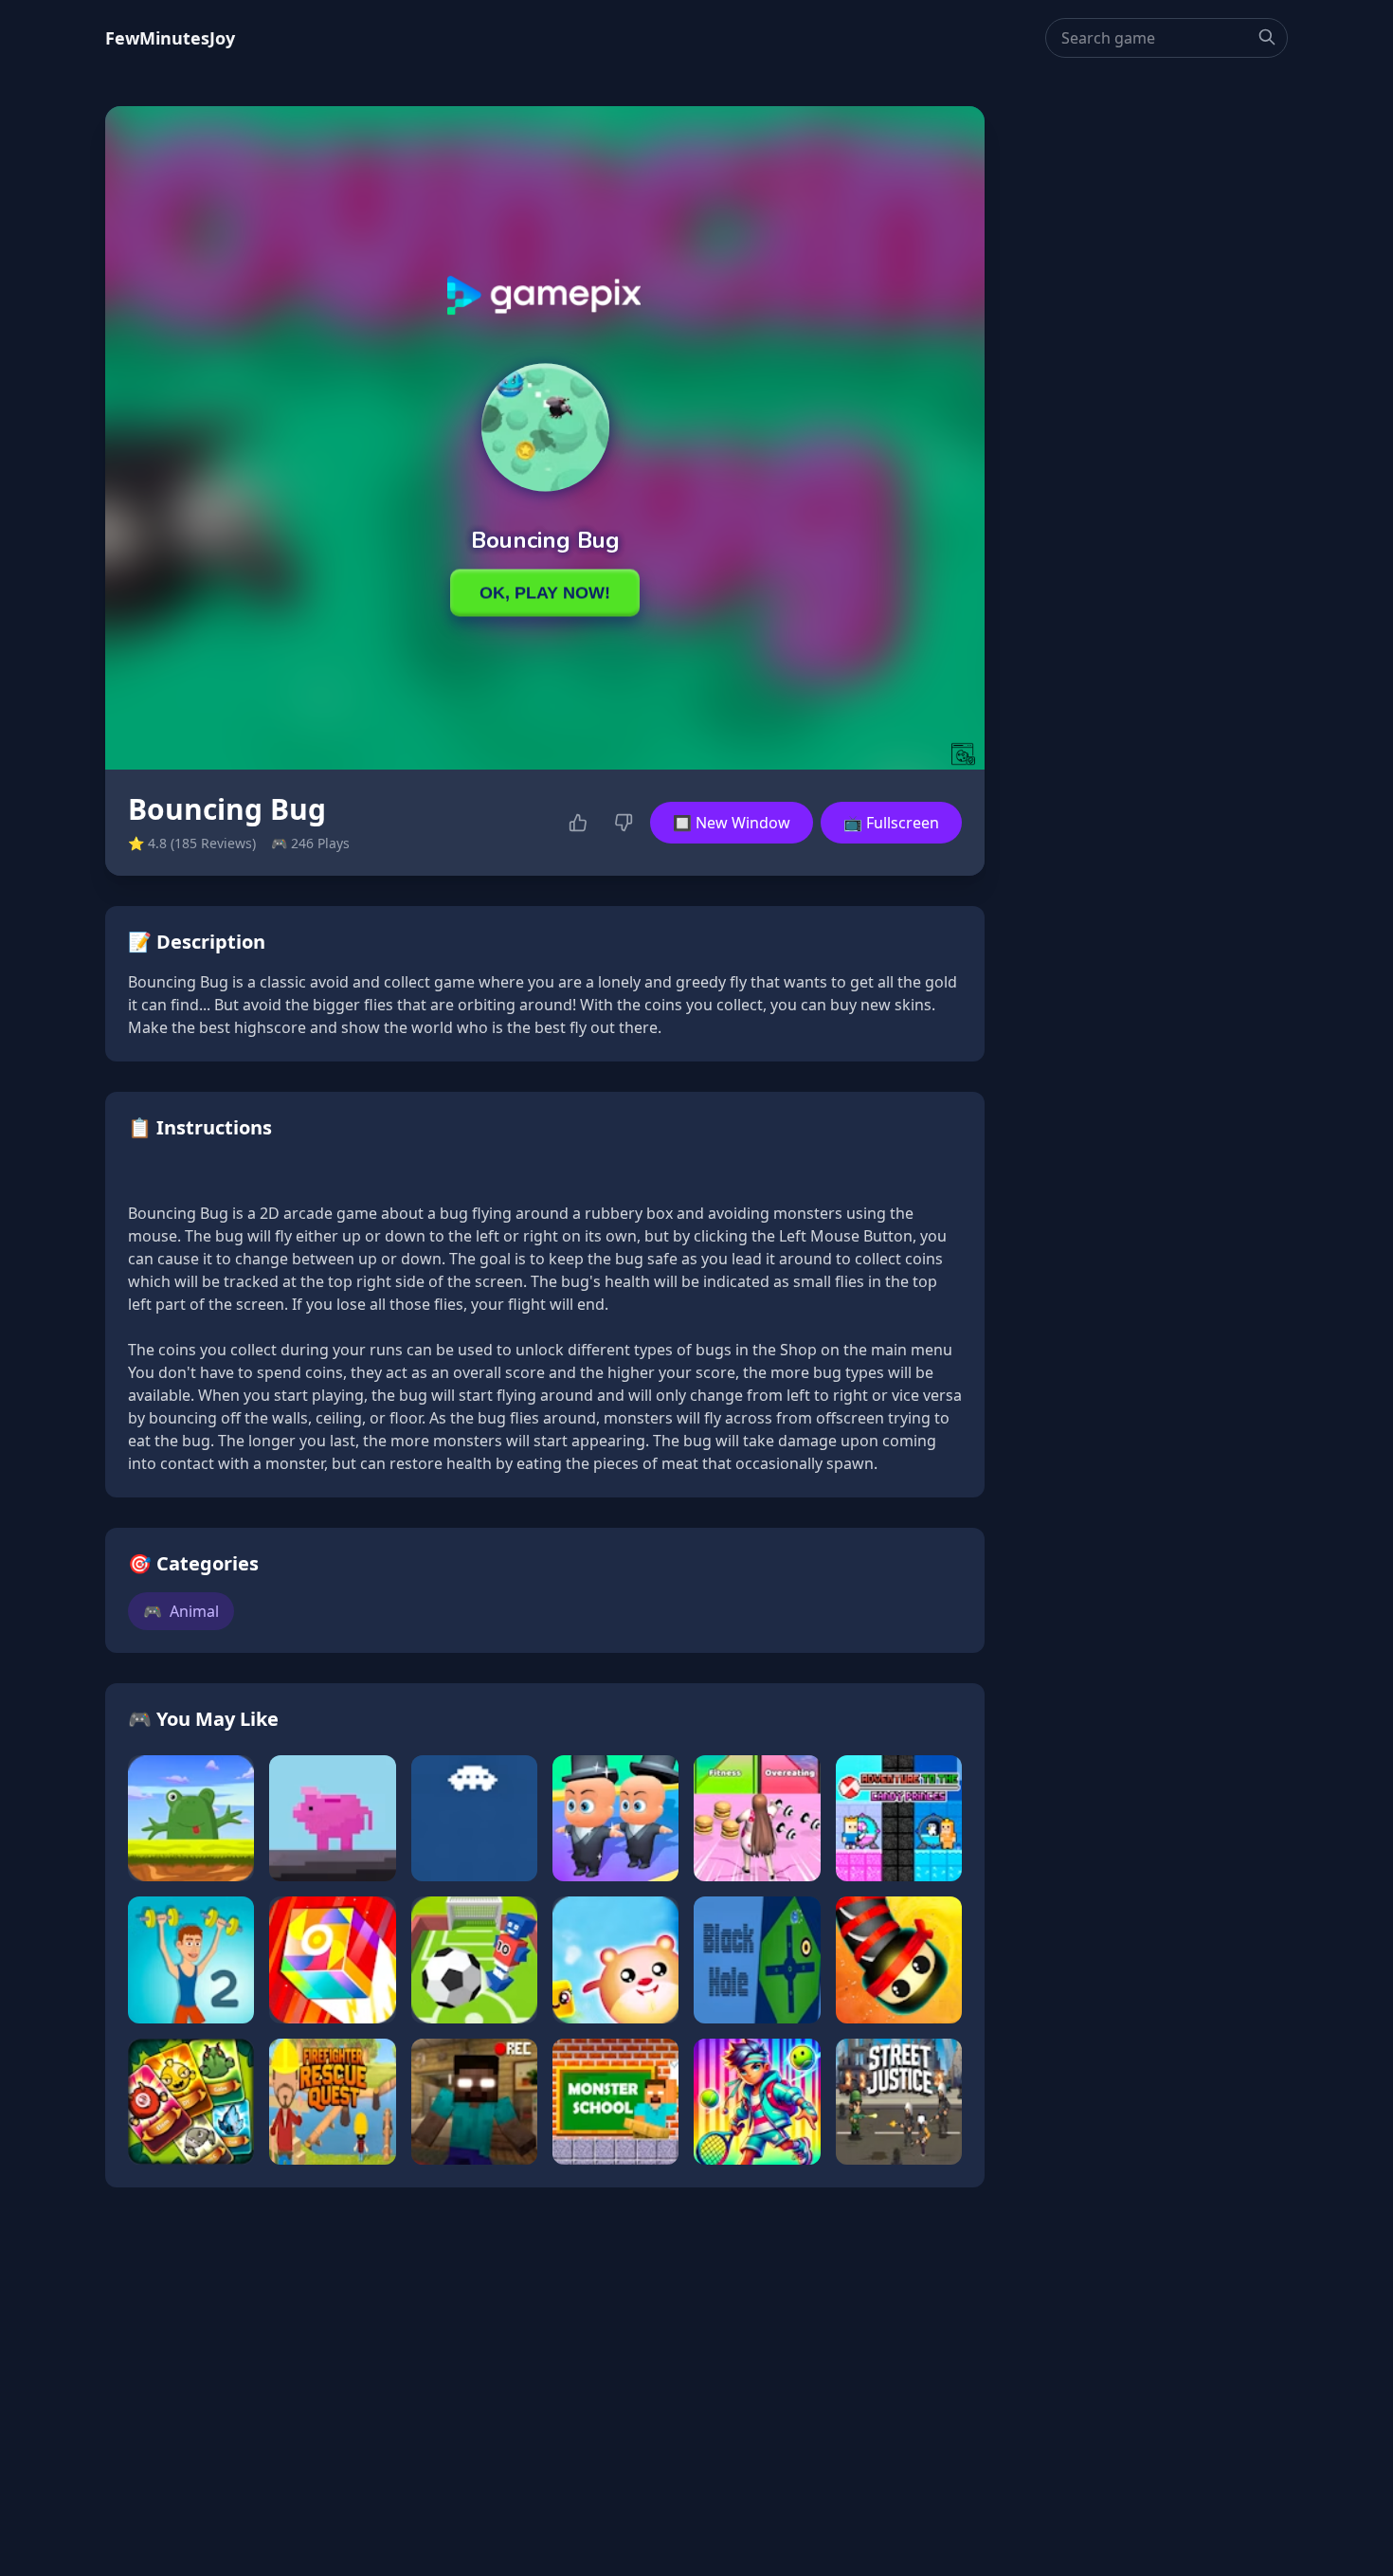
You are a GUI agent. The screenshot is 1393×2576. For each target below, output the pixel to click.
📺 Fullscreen (891, 823)
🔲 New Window (732, 823)
